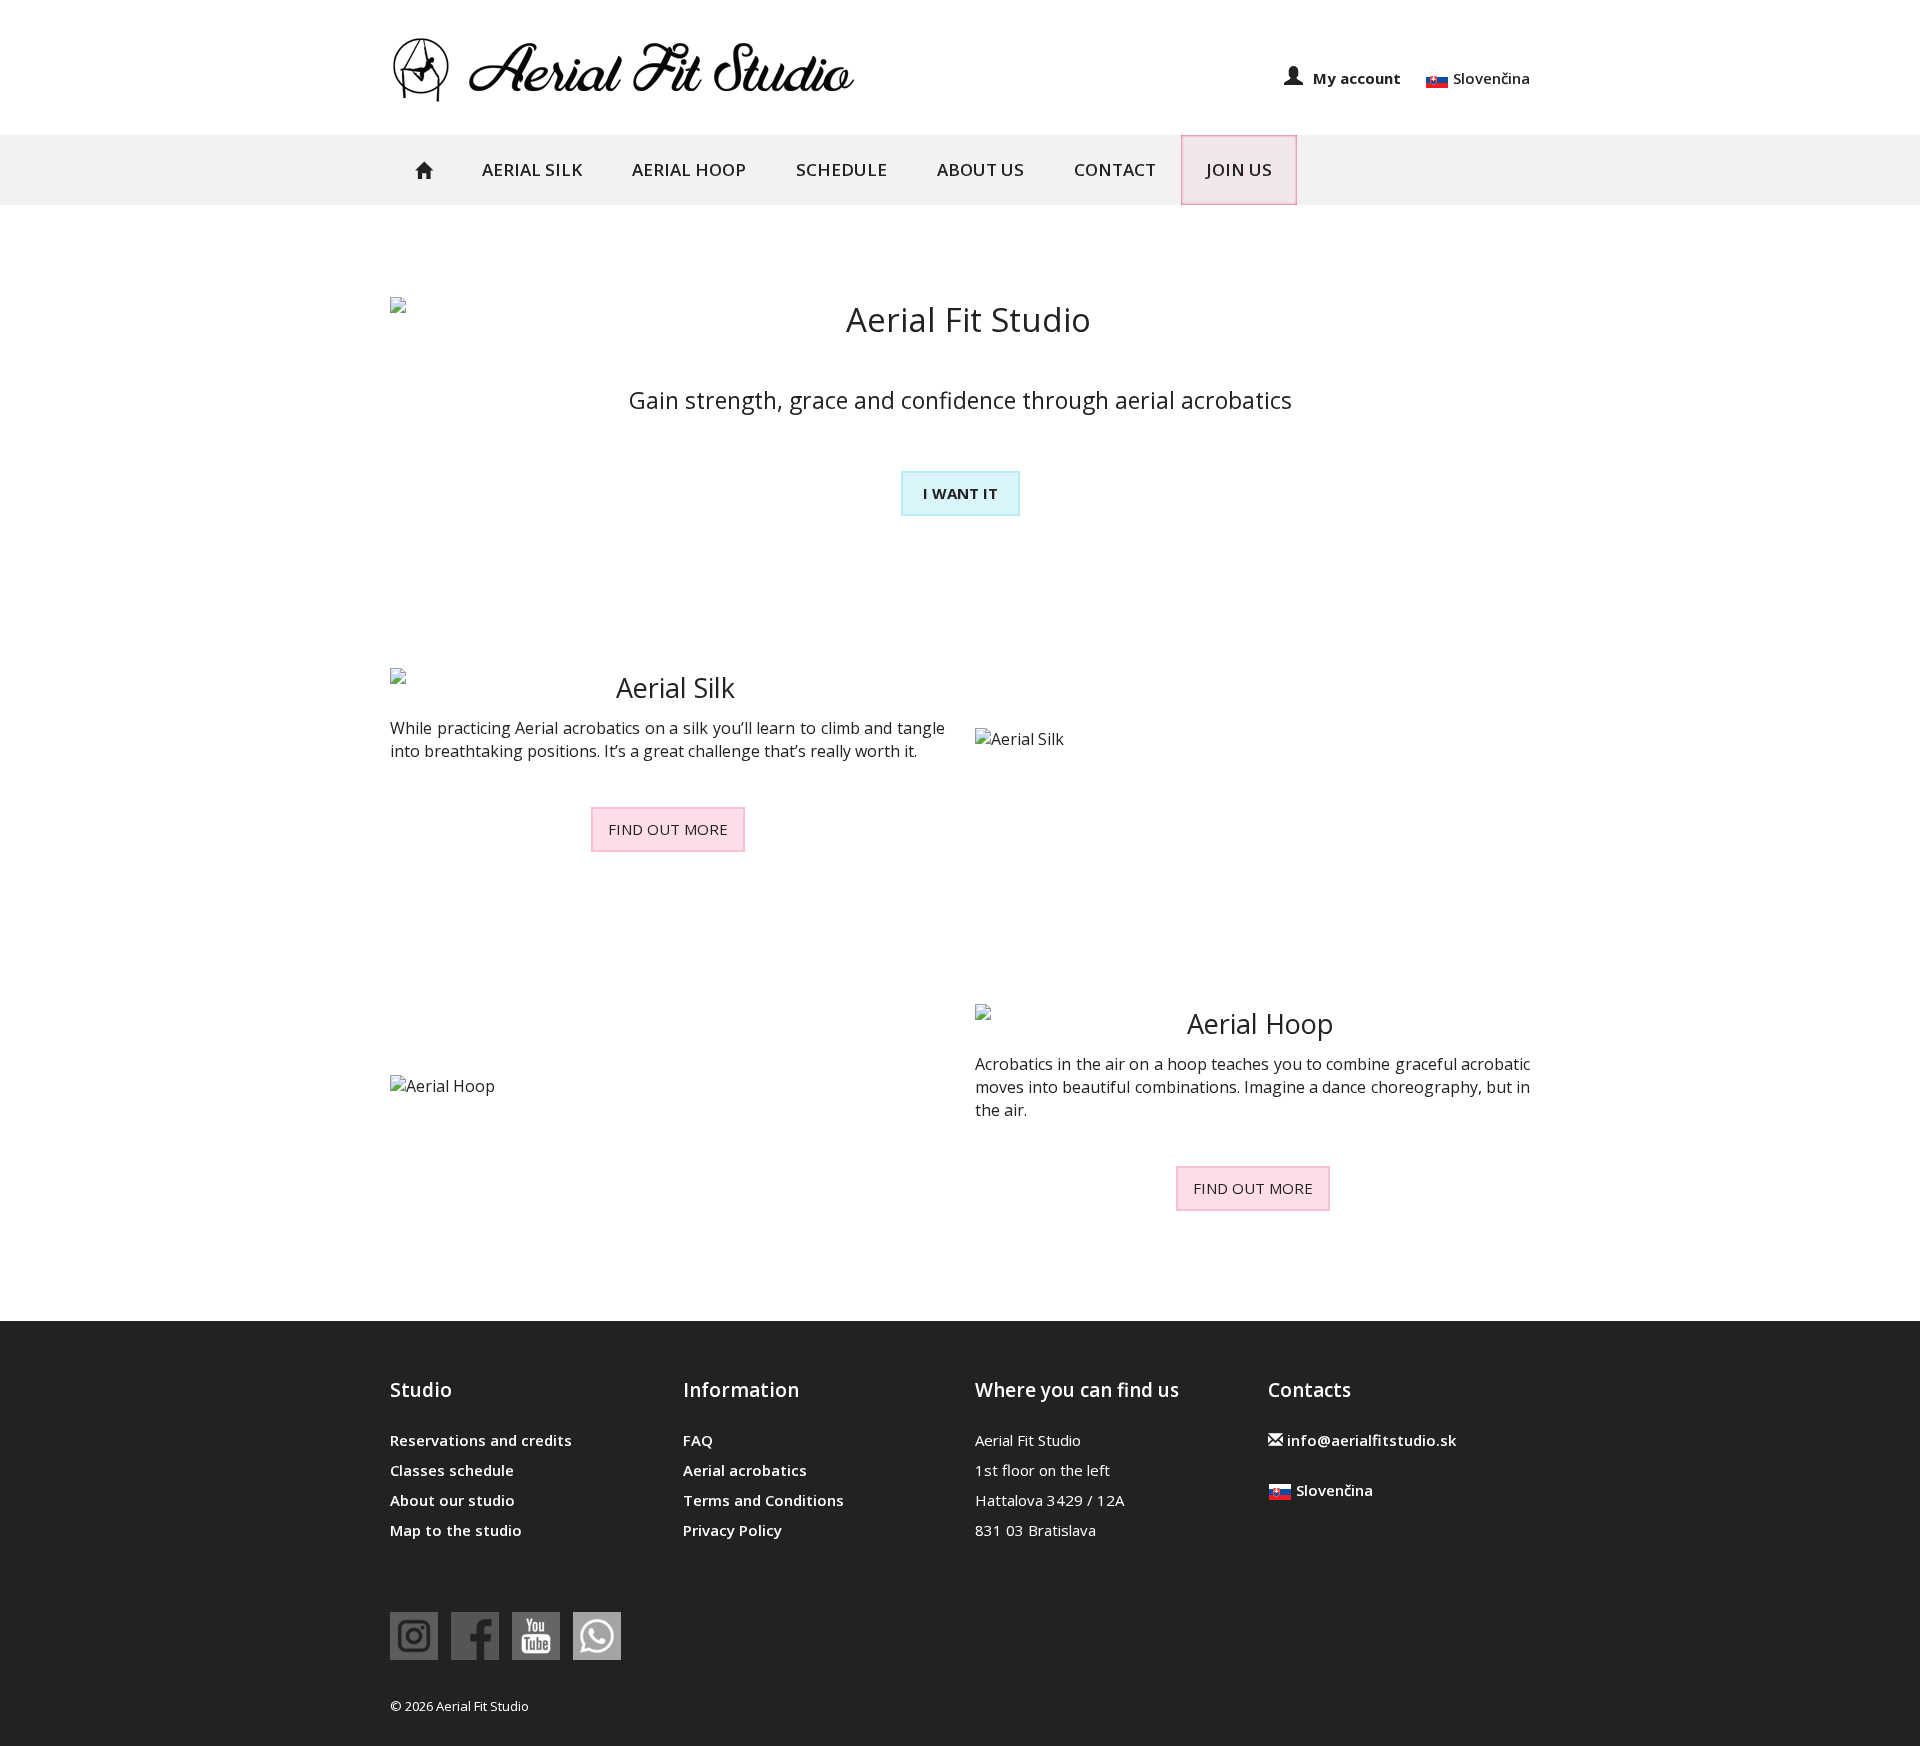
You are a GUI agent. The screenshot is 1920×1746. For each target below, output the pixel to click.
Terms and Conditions (763, 1500)
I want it (960, 493)
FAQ (698, 1440)
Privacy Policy (732, 1530)
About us (980, 169)
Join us (1239, 169)
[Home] (623, 68)
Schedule (841, 169)
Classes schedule (452, 1470)
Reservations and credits (481, 1440)
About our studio (452, 1500)
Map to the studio (456, 1530)
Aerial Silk (532, 169)
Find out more (668, 829)
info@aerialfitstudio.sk (1369, 1440)
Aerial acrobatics (745, 1470)
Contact (1115, 169)
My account (1357, 78)
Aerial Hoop (689, 169)
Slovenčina (1489, 78)
